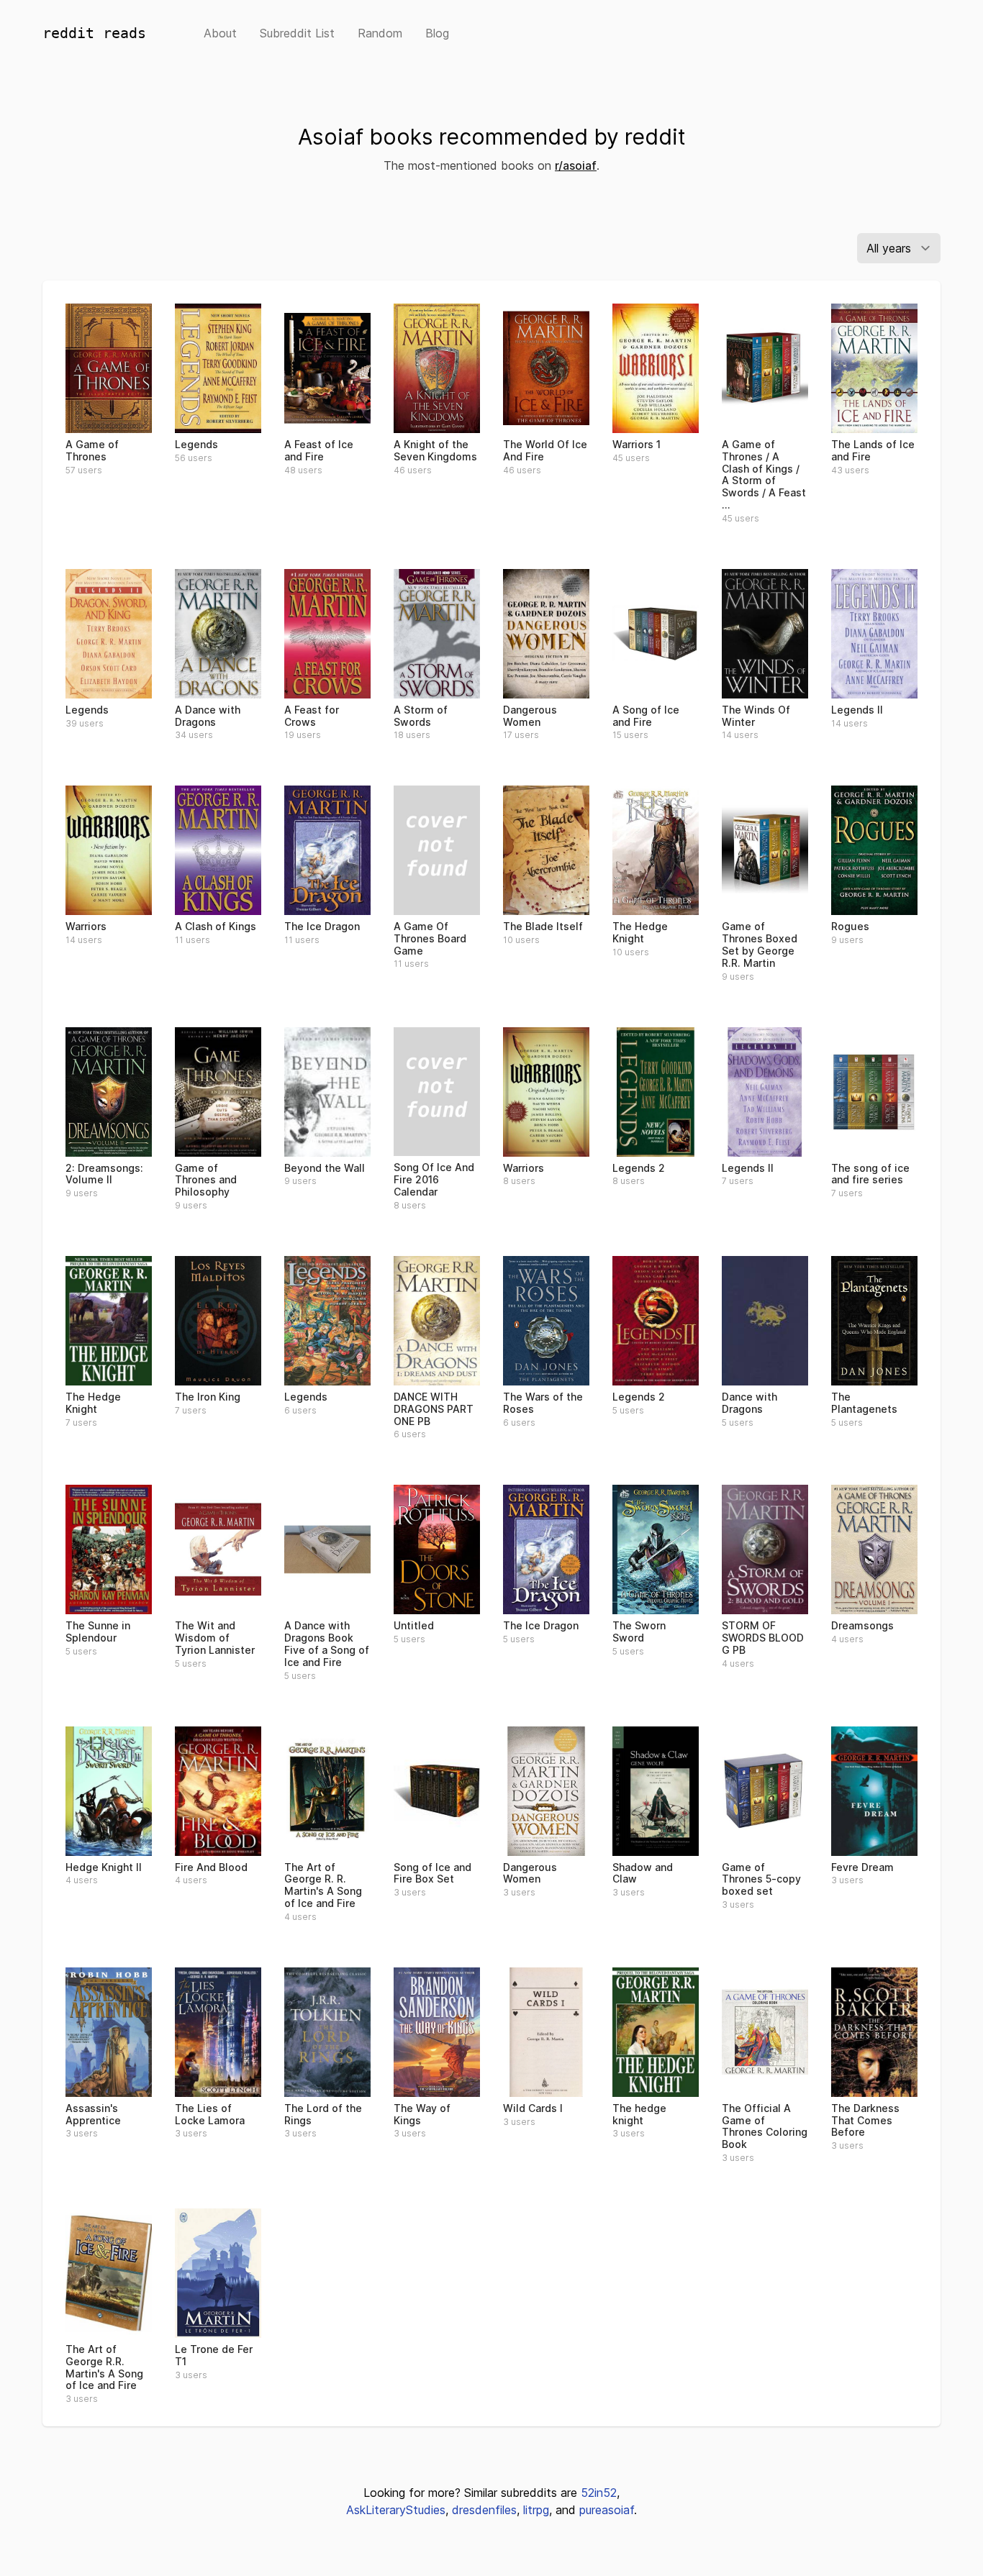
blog (437, 33)
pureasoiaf (607, 2510)
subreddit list (297, 33)
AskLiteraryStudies (396, 2510)
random (380, 33)
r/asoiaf (576, 165)
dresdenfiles (484, 2510)
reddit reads (94, 33)
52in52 (599, 2493)
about (220, 33)
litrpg (536, 2510)
